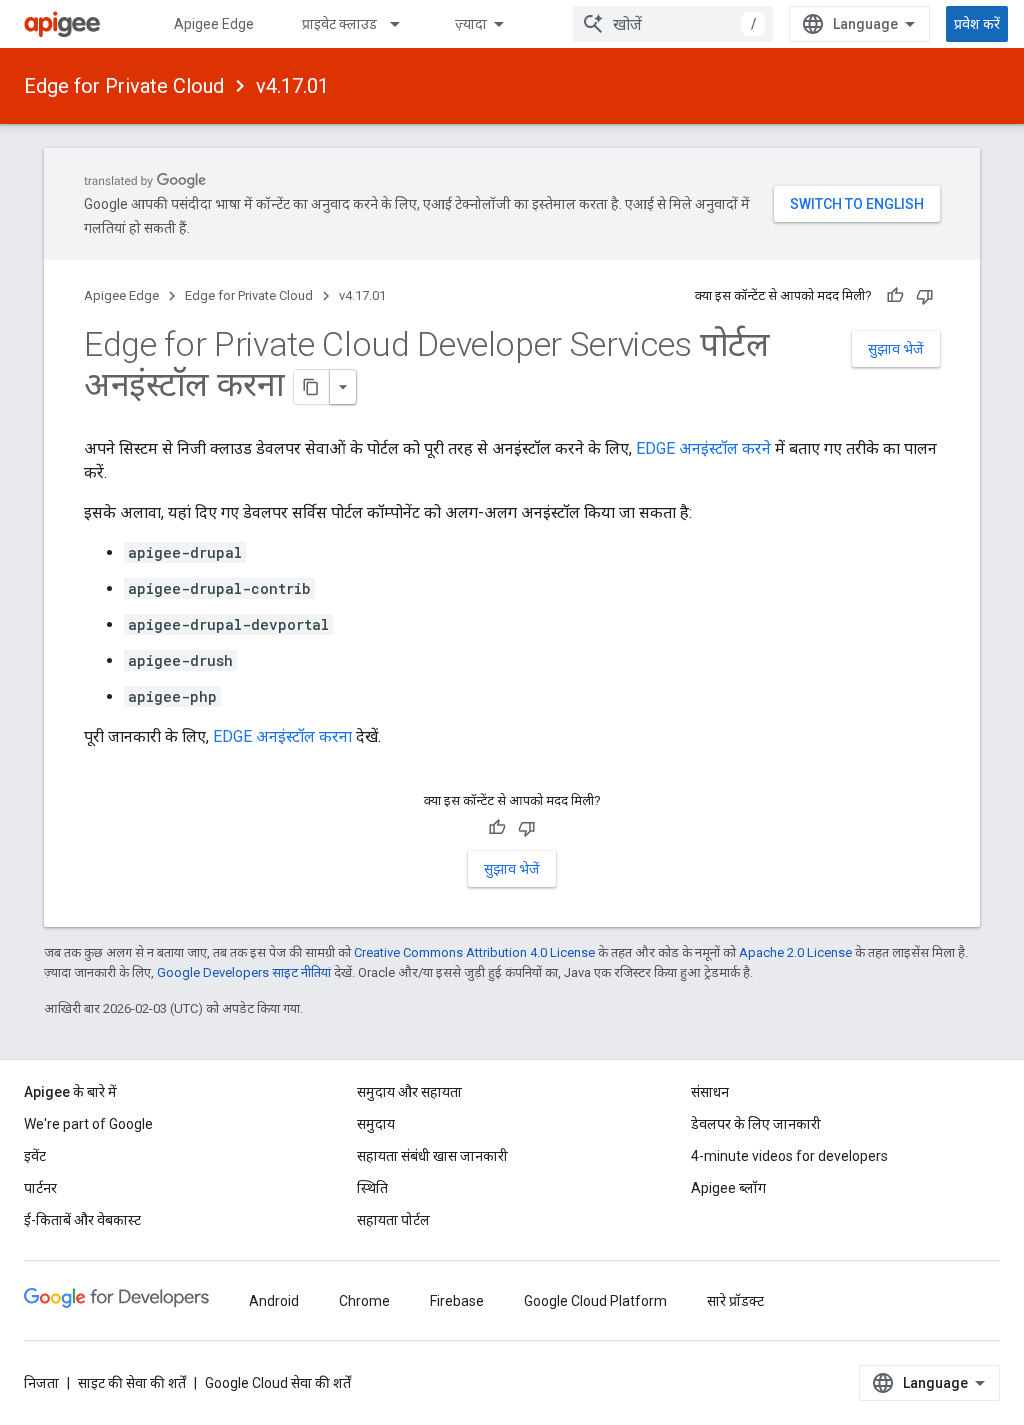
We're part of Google (88, 1124)
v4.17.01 (292, 86)
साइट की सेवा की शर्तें (132, 1383)
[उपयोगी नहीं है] (925, 296)
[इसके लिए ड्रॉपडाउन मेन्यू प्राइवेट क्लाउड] (404, 24)
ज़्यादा (471, 24)
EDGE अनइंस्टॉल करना (282, 736)
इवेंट (35, 1156)
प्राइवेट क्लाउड (339, 24)
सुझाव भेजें (896, 349)
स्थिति (372, 1188)
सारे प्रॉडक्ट (735, 1301)
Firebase (457, 1301)
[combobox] (673, 24)
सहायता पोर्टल (393, 1220)
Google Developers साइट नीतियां (244, 972)
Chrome (364, 1301)
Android (274, 1301)
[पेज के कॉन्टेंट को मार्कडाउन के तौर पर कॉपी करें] (312, 387)
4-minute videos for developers (789, 1156)
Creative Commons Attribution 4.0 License (474, 952)
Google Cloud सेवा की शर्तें (278, 1383)
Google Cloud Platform (595, 1301)
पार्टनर (40, 1188)
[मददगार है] (895, 296)
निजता (41, 1383)
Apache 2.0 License (795, 952)
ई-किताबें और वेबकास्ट (82, 1220)
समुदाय (376, 1124)
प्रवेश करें (977, 24)
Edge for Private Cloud (124, 86)
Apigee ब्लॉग (728, 1188)
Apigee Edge (214, 24)
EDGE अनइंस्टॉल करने (703, 448)
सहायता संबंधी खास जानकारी (432, 1156)
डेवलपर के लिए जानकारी (756, 1124)
